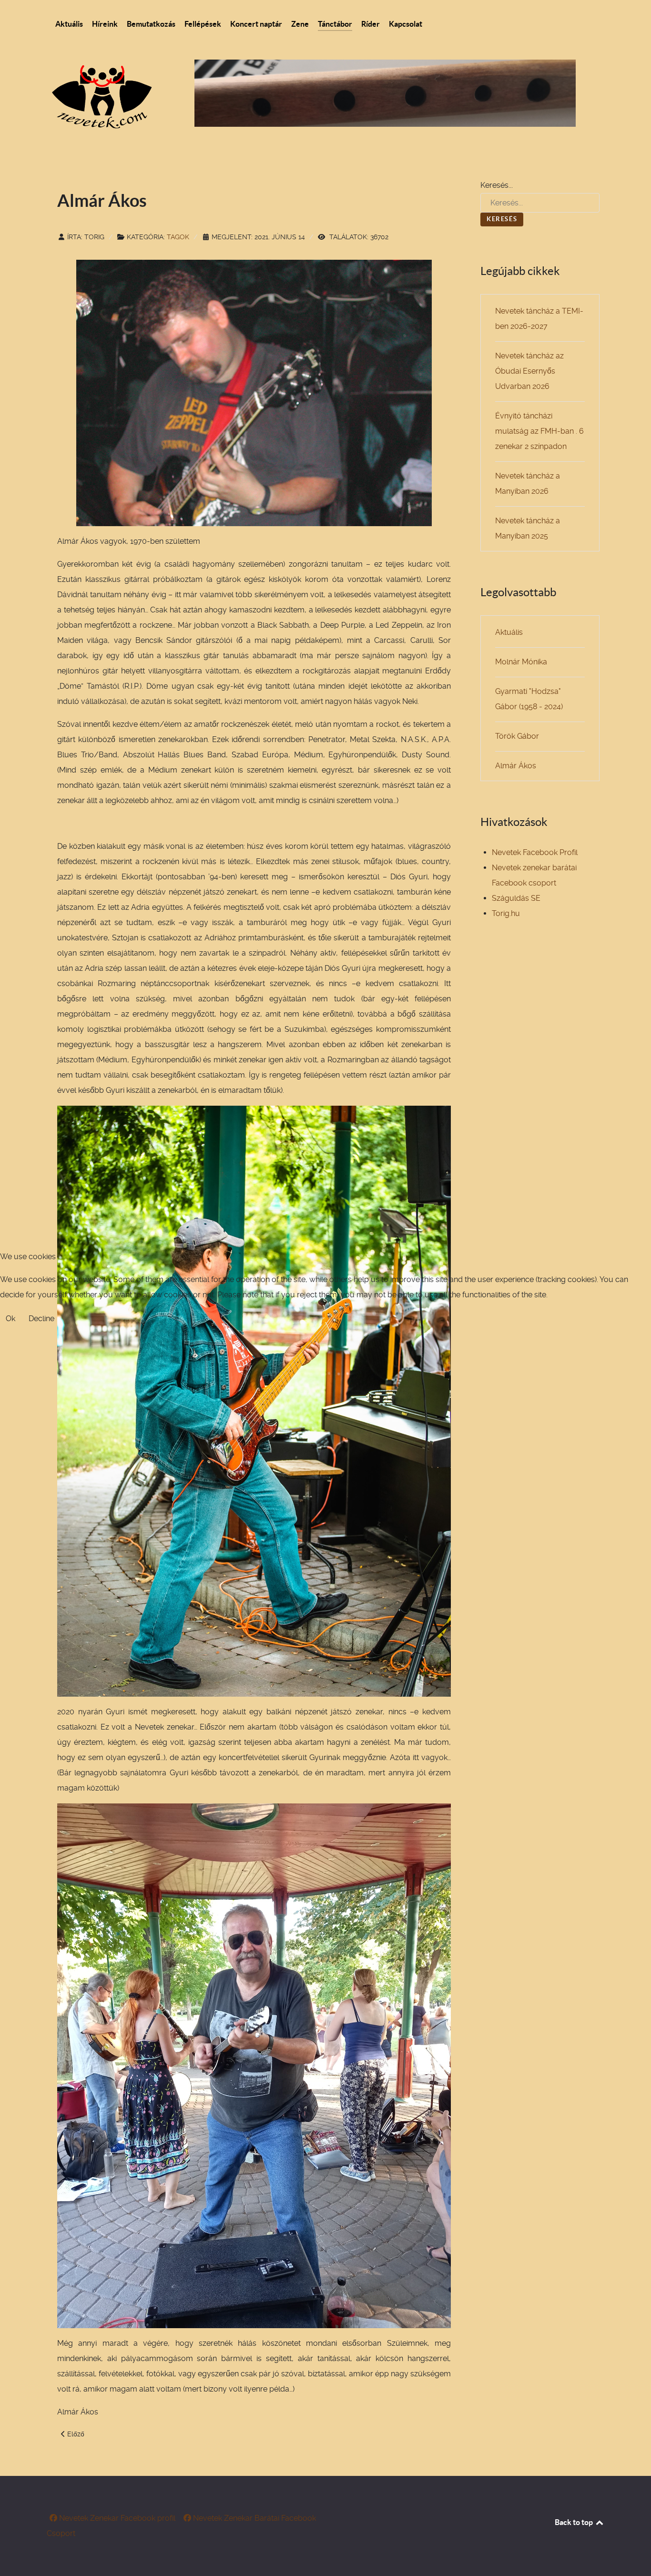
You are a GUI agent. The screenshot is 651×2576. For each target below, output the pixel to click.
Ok (10, 1319)
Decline (41, 1319)
